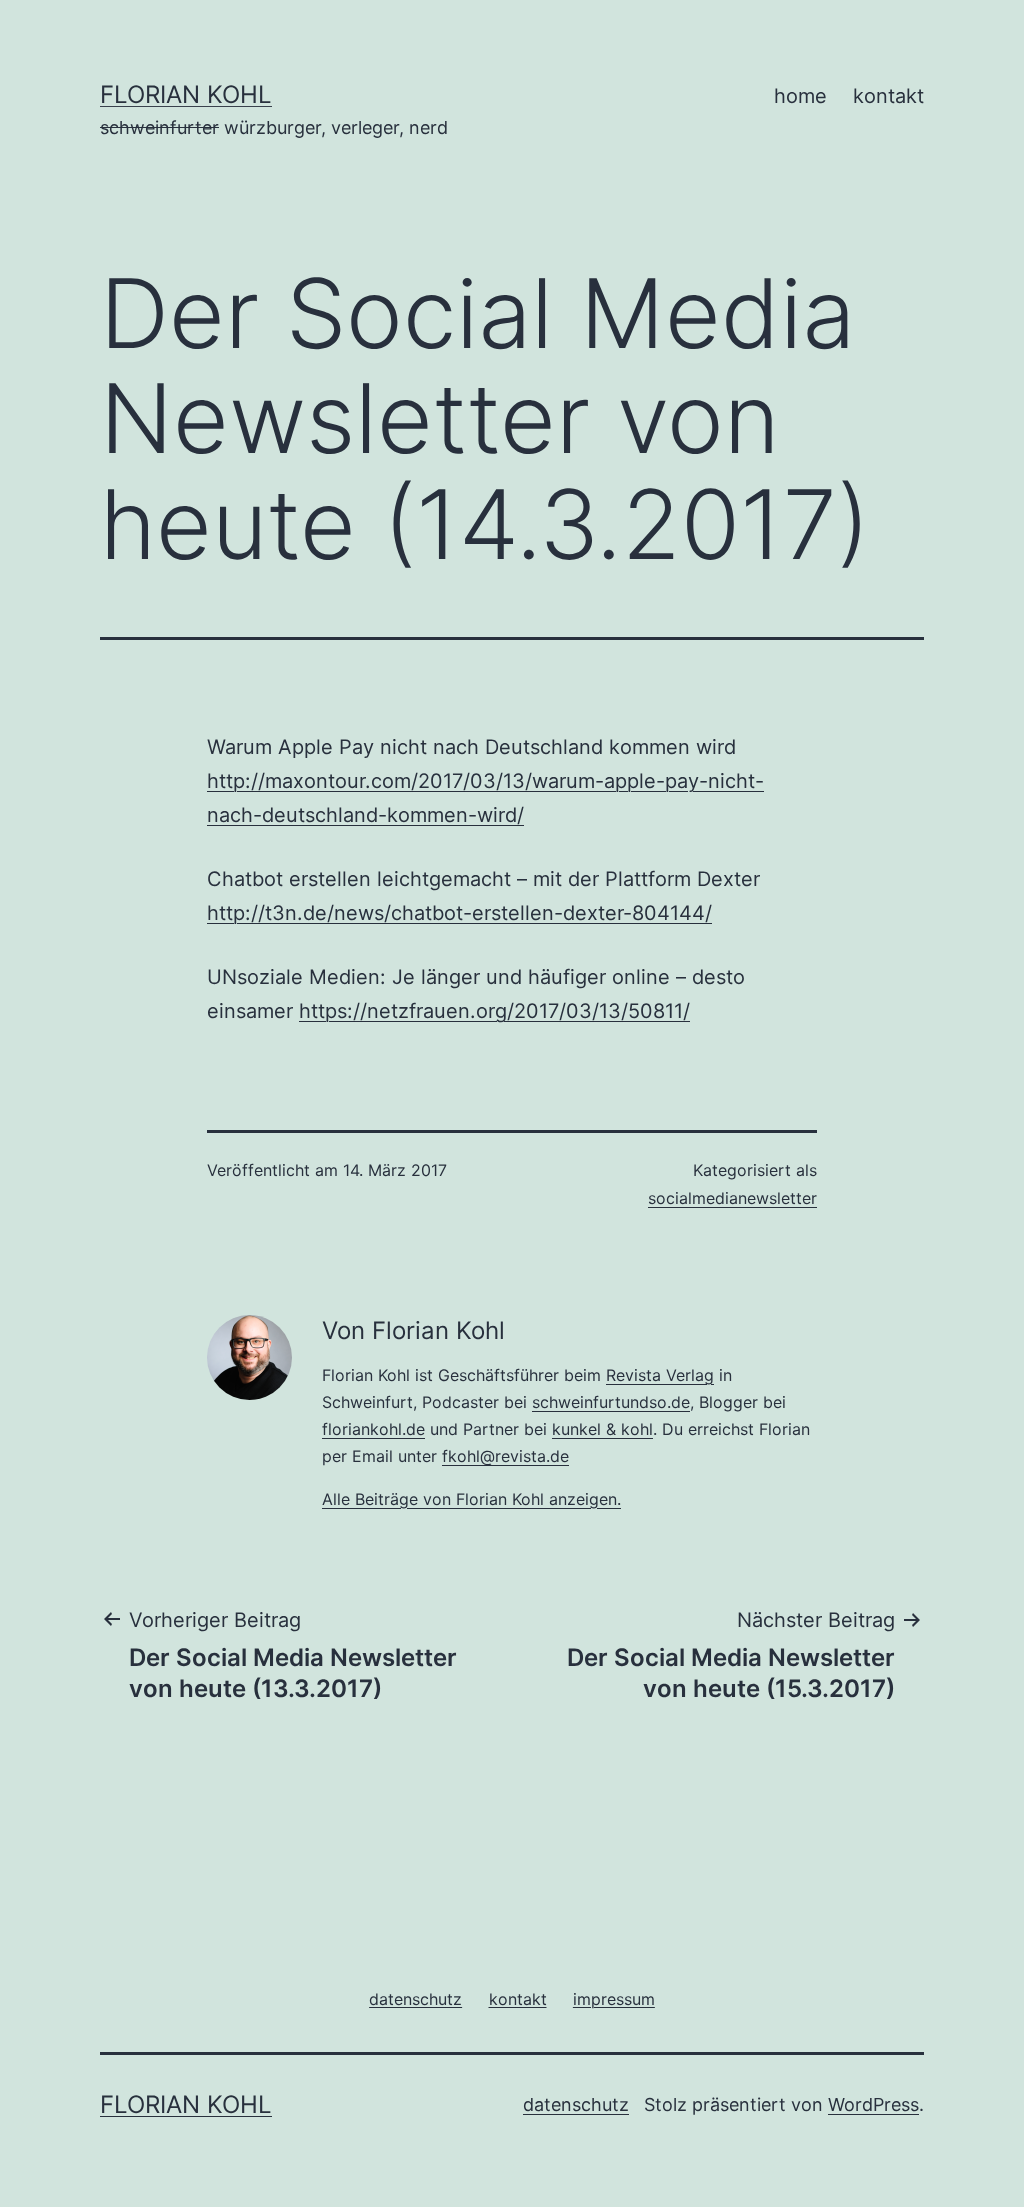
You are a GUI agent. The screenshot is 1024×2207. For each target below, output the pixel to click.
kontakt (888, 96)
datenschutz (576, 2104)
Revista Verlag (660, 1375)
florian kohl (186, 94)
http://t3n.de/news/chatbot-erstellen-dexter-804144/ (459, 913)
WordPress (873, 2104)
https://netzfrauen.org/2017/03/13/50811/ (494, 1011)
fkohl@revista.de (505, 1456)
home (800, 96)
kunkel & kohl (602, 1429)
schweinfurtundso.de (611, 1402)
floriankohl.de (373, 1429)
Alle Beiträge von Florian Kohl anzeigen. (471, 1499)
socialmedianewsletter (732, 1198)
